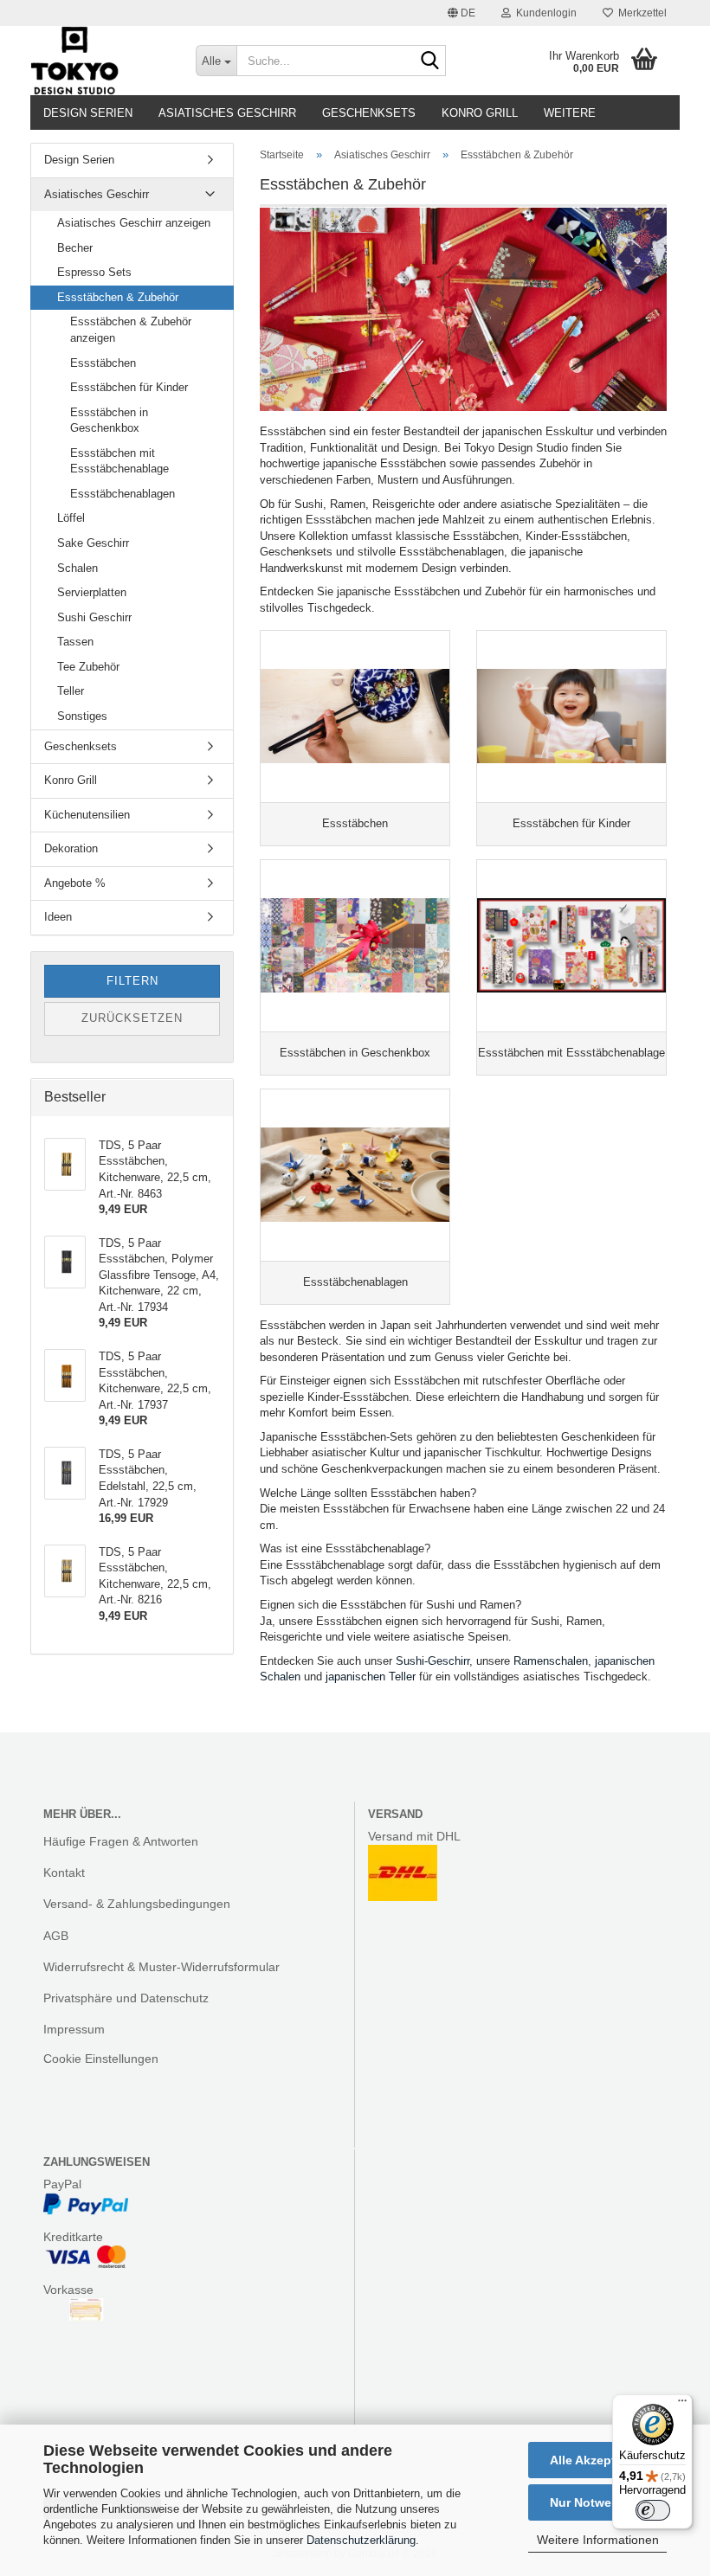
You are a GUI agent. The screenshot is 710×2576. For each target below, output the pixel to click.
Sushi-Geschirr (432, 1661)
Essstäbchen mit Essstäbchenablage (119, 461)
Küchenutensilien (87, 815)
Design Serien (88, 113)
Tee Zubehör (88, 667)
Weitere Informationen (598, 2540)
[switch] (653, 2510)
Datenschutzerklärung (361, 2540)
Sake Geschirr (93, 543)
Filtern (132, 981)
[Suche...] (429, 61)
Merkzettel (640, 13)
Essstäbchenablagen (123, 494)
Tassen (75, 642)
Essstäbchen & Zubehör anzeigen (131, 330)
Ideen (58, 917)
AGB (56, 1936)
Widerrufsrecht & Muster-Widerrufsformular (161, 1967)
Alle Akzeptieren (597, 2460)
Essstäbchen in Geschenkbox (109, 421)
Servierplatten (92, 592)
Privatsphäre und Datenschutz (126, 1998)
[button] (461, 13)
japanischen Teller (371, 1677)
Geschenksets (369, 113)
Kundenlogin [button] (544, 13)
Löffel (71, 518)
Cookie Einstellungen (101, 2059)
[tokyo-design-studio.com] (100, 61)
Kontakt (64, 1873)
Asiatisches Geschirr (227, 113)
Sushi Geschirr (94, 617)
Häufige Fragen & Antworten (121, 1841)
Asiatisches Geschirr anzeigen (134, 223)
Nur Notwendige (597, 2502)
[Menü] (682, 2405)
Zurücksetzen (132, 1018)
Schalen (77, 568)
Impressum (74, 2029)
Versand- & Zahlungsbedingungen (137, 1904)
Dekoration (71, 848)
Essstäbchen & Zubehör (118, 297)
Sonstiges (82, 716)
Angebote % (75, 883)
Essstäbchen (103, 363)
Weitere (570, 113)
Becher (75, 248)
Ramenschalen (551, 1661)
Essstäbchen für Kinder (129, 387)
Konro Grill (480, 113)
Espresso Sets (94, 272)
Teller (71, 691)
